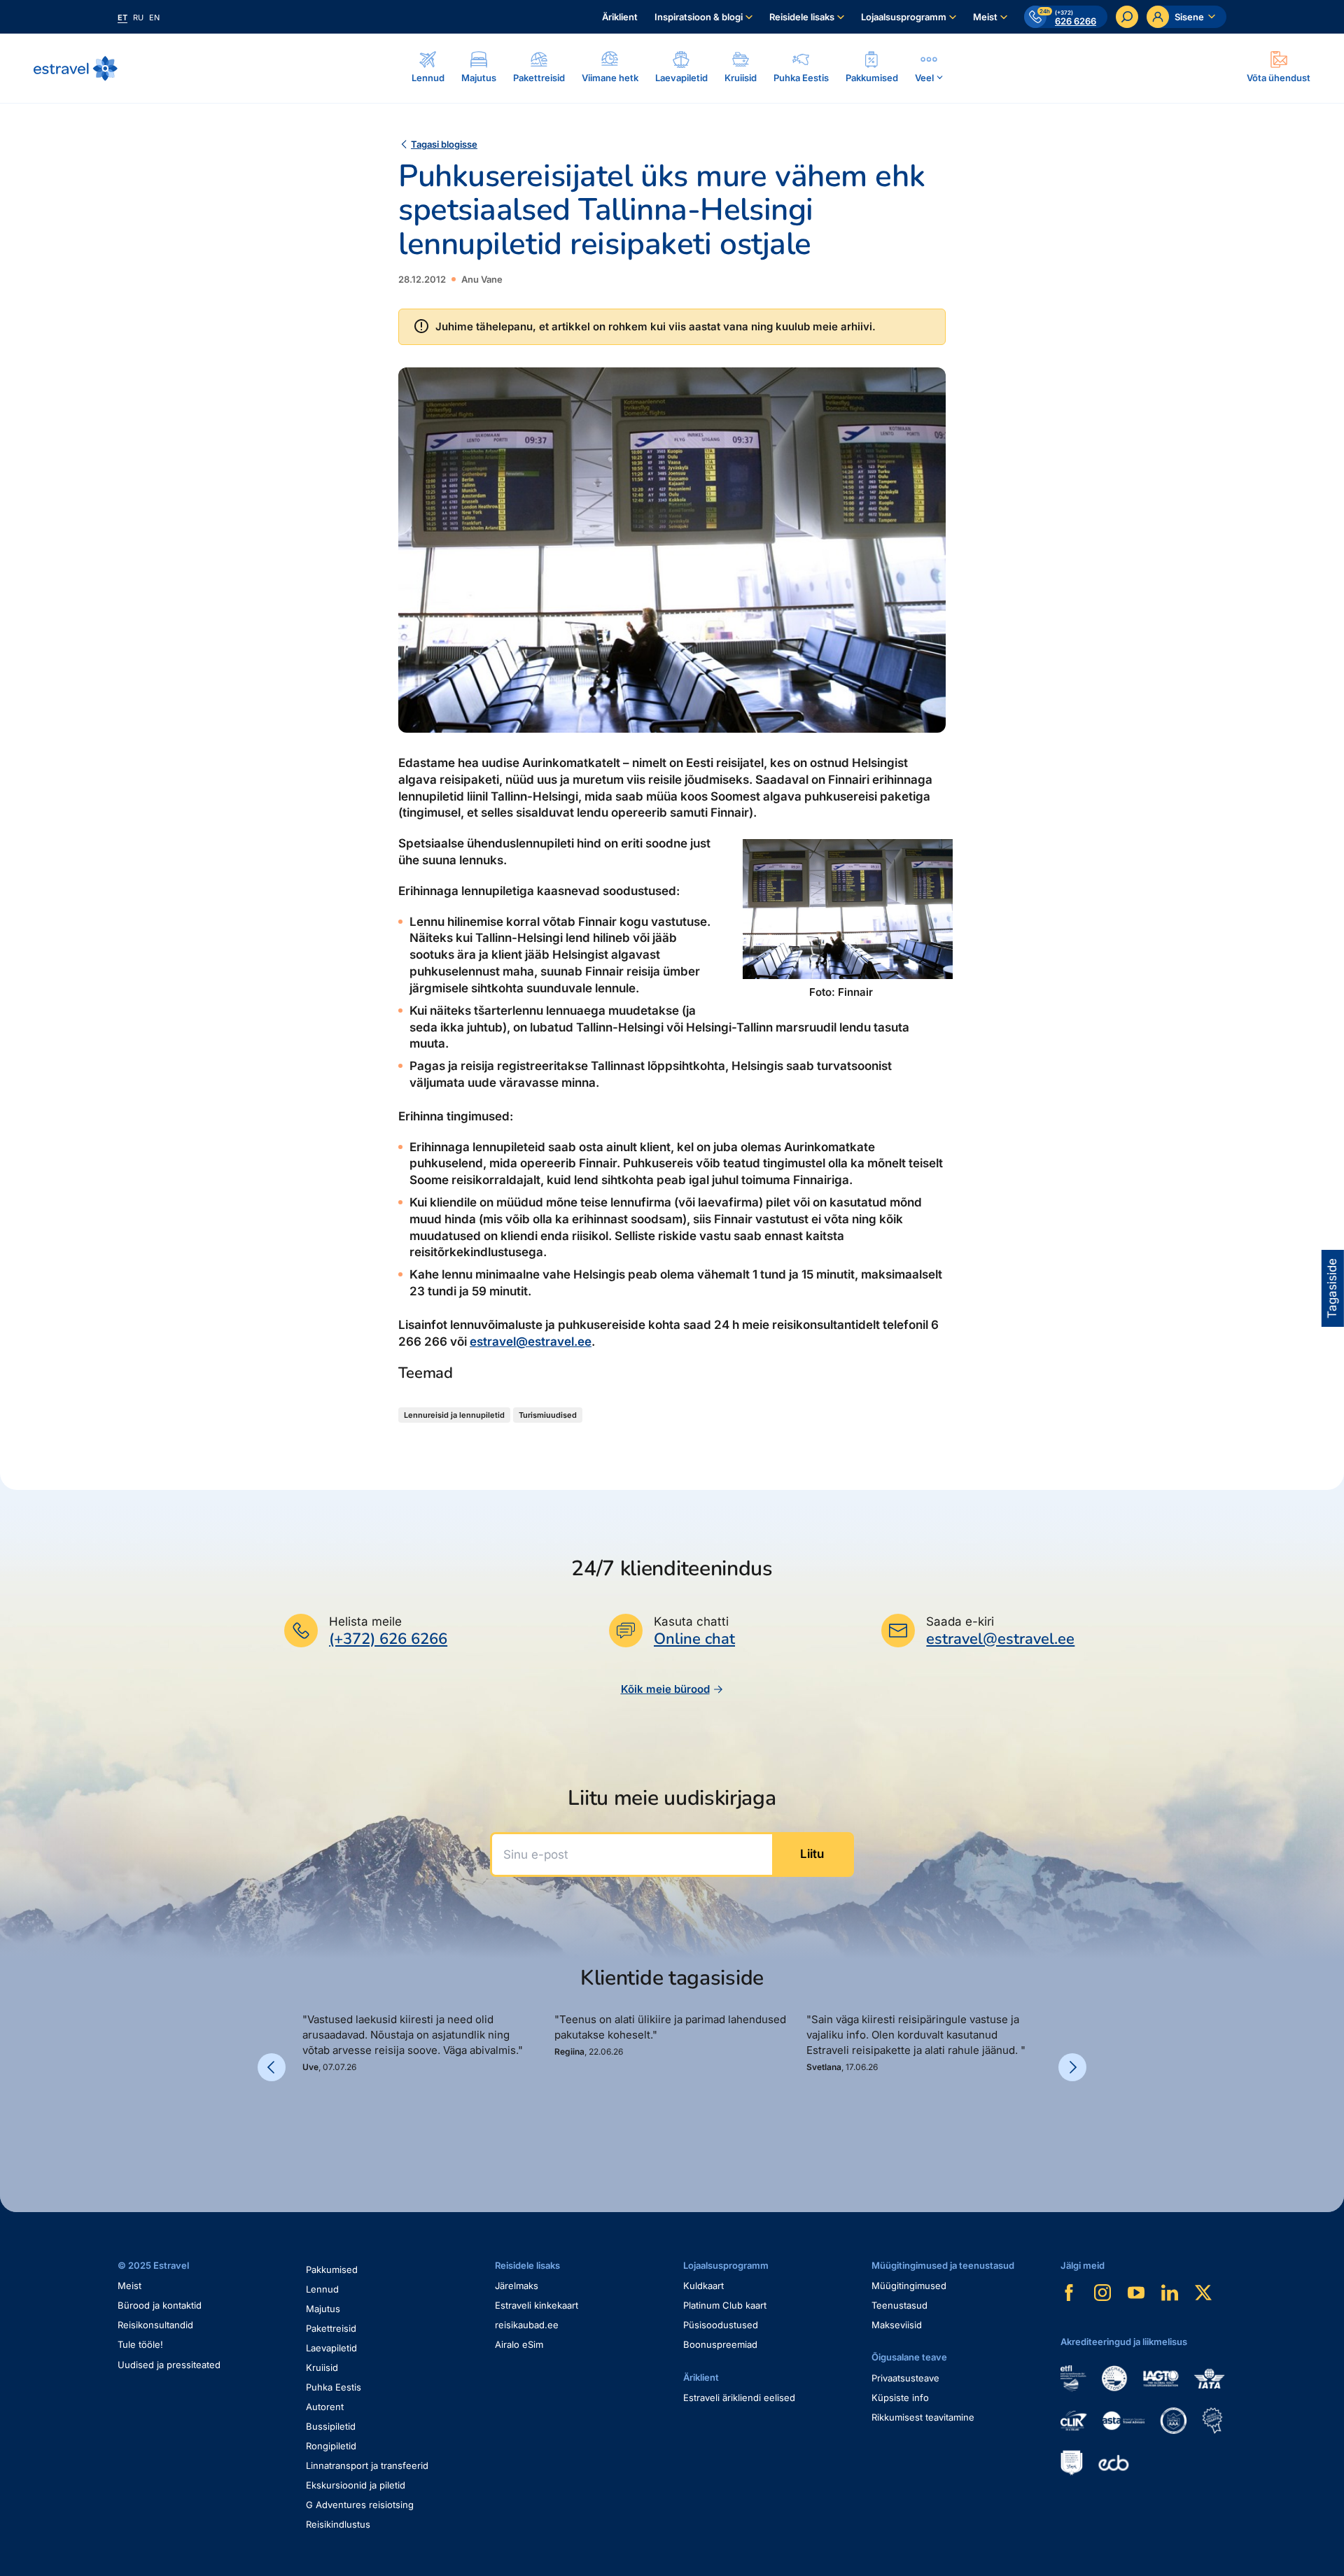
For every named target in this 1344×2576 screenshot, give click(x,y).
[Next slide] (1072, 2067)
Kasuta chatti (691, 1621)
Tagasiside (1332, 1288)
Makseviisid (897, 2325)
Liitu (812, 1854)
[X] (1203, 2293)
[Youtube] (1136, 2293)
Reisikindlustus (338, 2524)
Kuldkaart (703, 2286)
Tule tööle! (140, 2344)
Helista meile (365, 1621)
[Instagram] (1102, 2293)
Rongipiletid (331, 2446)
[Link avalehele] (76, 69)
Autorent (325, 2407)
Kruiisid (322, 2367)
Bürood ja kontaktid (160, 2305)
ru (138, 17)
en (154, 17)
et (122, 17)
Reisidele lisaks (802, 17)
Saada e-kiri (960, 1621)
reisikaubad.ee (527, 2325)
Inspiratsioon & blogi (699, 17)
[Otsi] (1127, 17)
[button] (308, 2121)
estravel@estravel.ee (531, 1342)
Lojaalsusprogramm (904, 17)
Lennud (322, 2289)
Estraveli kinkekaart (537, 2305)
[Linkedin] (1170, 2293)
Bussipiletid (331, 2426)
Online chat (694, 1639)
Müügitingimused (909, 2286)
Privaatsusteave (905, 2378)
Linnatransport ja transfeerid (367, 2465)
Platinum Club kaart (725, 2305)
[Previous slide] (272, 2067)
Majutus (323, 2309)
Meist (985, 17)
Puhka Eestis (334, 2387)
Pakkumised (332, 2269)
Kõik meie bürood (665, 1689)
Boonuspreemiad (720, 2344)
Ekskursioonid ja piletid (356, 2485)
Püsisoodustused (721, 2325)
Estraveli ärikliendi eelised (739, 2398)
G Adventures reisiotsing (360, 2505)
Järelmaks (517, 2286)
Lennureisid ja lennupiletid (454, 1415)
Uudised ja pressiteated (169, 2365)
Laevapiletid (331, 2348)
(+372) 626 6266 (388, 1639)
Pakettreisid (331, 2328)
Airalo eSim (519, 2344)
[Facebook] (1069, 2293)
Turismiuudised (548, 1415)
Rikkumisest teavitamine (923, 2417)
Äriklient (620, 17)
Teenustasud (899, 2305)
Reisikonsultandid (155, 2325)
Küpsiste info (900, 2398)
